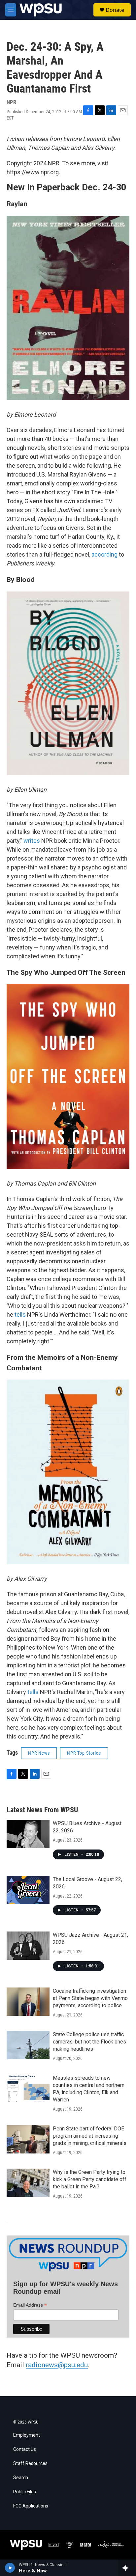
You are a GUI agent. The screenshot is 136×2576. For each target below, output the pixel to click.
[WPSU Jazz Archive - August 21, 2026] (28, 1946)
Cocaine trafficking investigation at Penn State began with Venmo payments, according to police (90, 1998)
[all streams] (127, 2568)
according (104, 554)
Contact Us (25, 2449)
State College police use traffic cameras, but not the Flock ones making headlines (89, 2042)
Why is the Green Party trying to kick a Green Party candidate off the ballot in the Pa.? (90, 2179)
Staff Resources (30, 2464)
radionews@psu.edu (57, 2365)
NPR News (39, 1753)
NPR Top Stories (84, 1753)
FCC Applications (31, 2506)
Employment (27, 2435)
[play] (10, 2568)
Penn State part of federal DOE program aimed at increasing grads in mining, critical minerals (90, 2136)
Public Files (25, 2492)
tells (20, 1315)
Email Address (30, 2305)
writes (32, 841)
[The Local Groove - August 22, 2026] (28, 1890)
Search (21, 2478)
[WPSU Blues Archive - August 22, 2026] (28, 1834)
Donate (115, 10)
